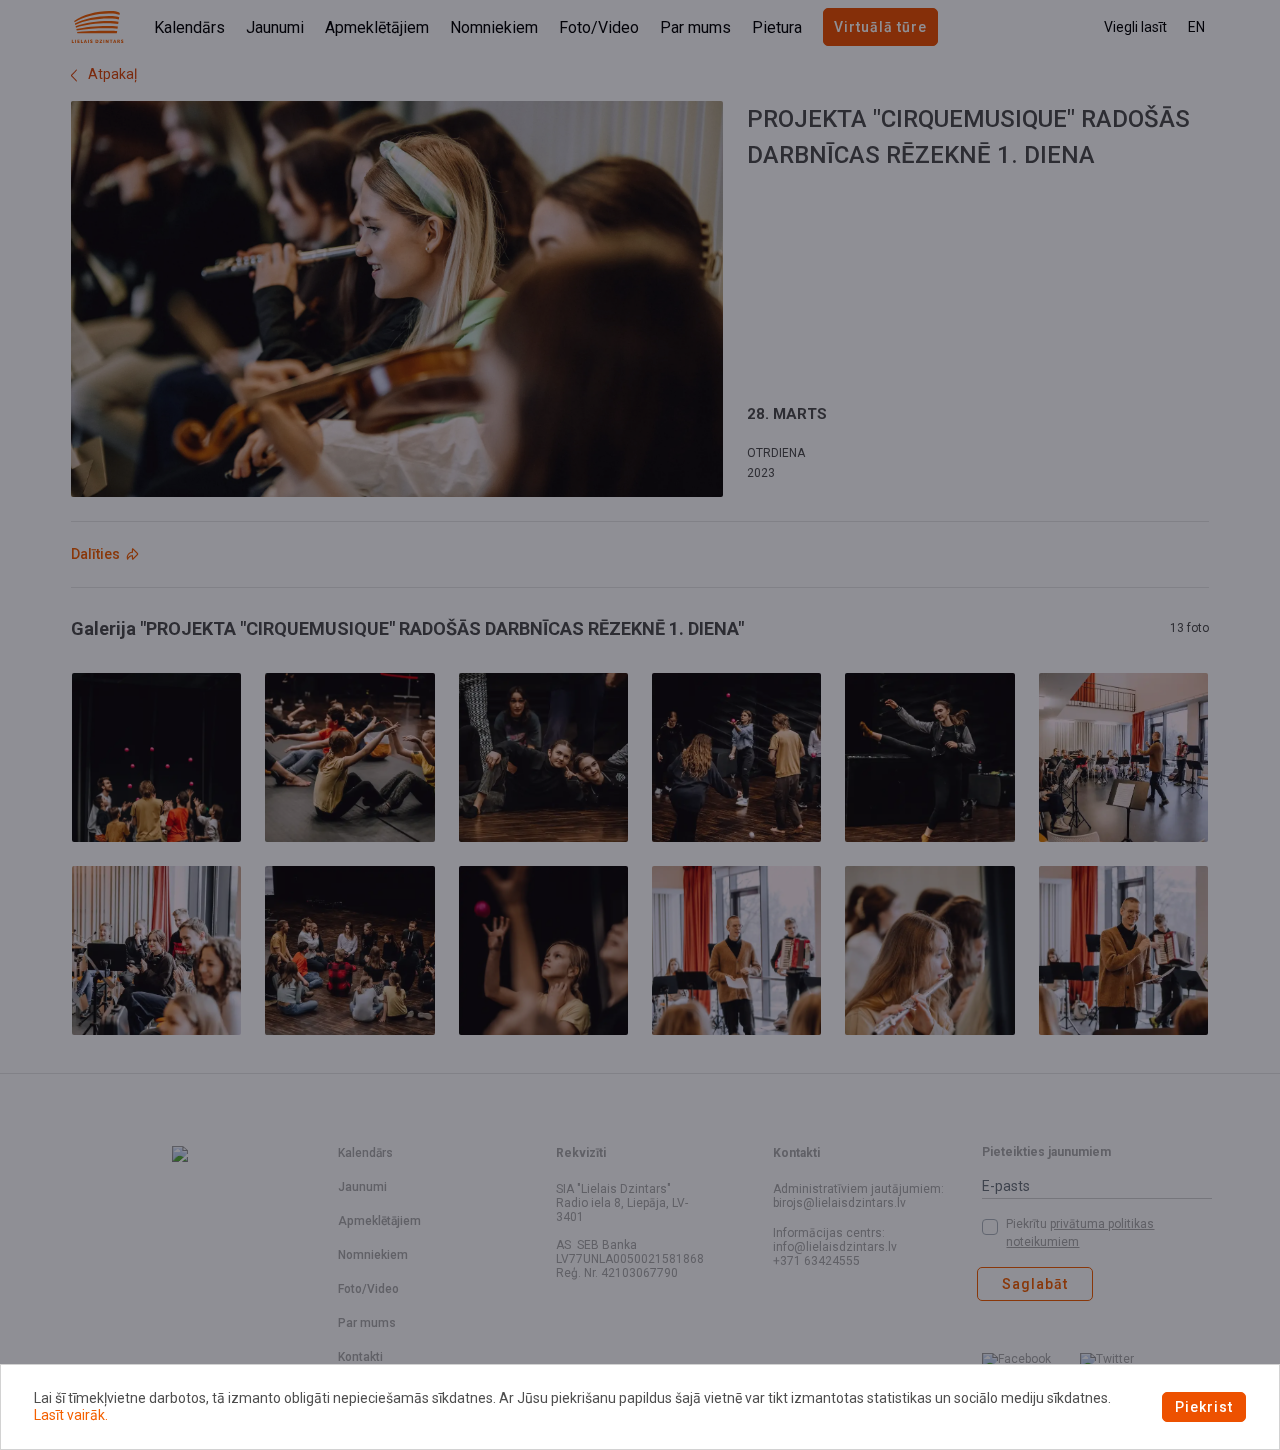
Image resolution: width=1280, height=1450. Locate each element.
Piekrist (1204, 1407)
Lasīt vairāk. (71, 1415)
